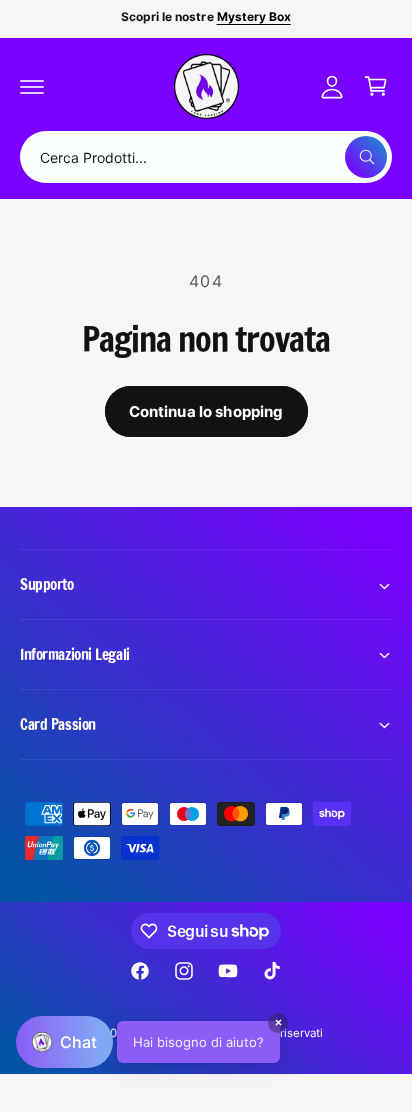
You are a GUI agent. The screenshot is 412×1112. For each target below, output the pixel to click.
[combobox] (206, 157)
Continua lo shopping (206, 411)
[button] (32, 86)
